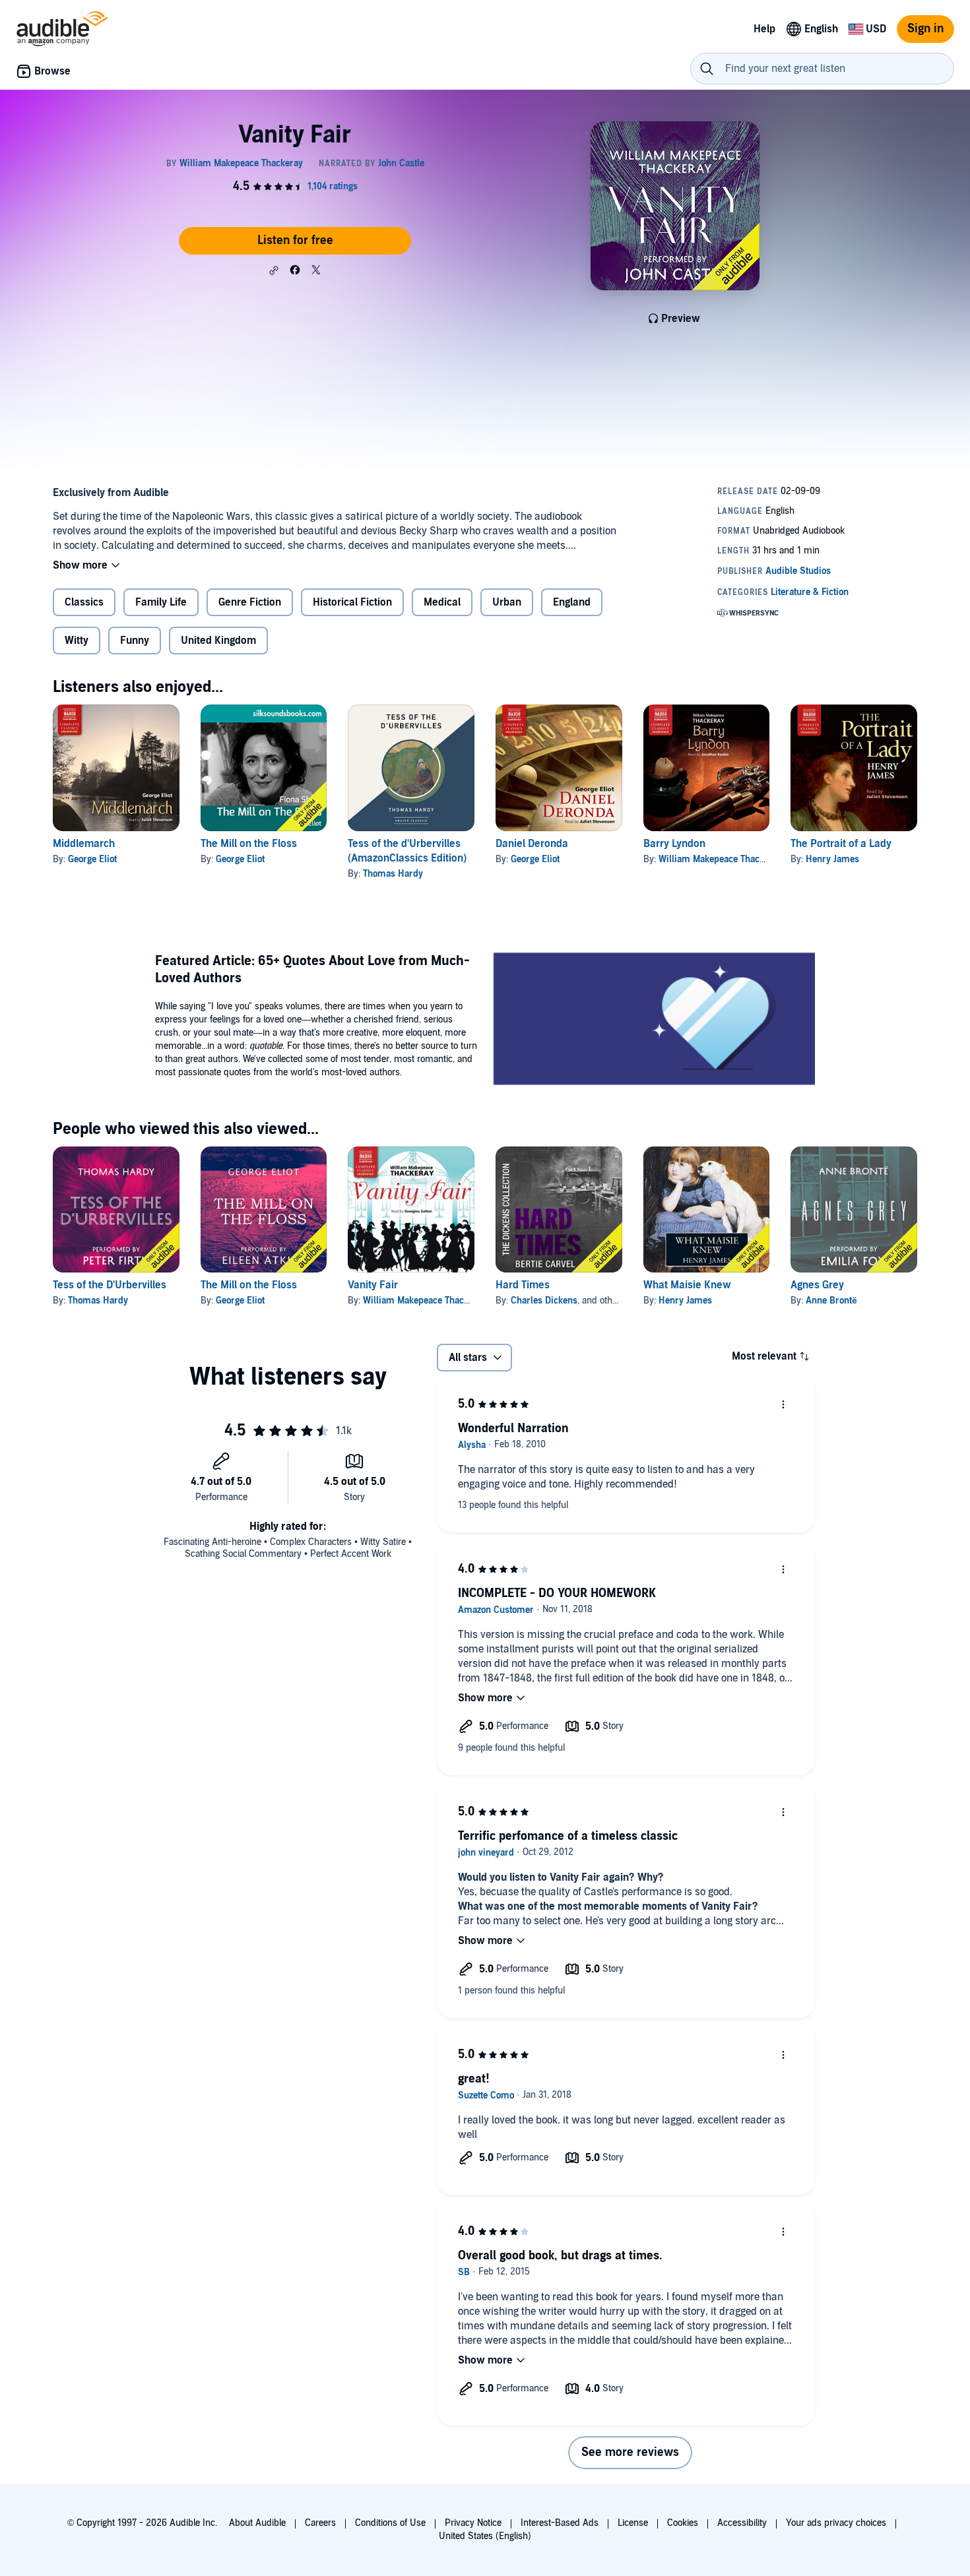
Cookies (683, 2523)
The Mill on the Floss (249, 844)
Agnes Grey (817, 1285)
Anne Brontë (831, 1301)
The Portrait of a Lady (841, 844)
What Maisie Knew (687, 1285)
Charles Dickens (544, 1301)
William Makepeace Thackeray (720, 859)
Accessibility (742, 2523)
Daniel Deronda (532, 844)
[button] (274, 270)
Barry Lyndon (674, 844)
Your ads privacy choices (836, 2523)
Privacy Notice (473, 2523)
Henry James (832, 859)
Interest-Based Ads (560, 2523)
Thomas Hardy (393, 874)
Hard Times (523, 1285)
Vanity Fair (373, 1285)
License (633, 2523)
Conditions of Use (390, 2523)
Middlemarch (84, 844)
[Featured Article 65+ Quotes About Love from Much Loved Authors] (654, 1021)
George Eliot (92, 859)
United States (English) (485, 2536)
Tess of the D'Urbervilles (110, 1285)
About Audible (257, 2523)
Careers (320, 2523)
